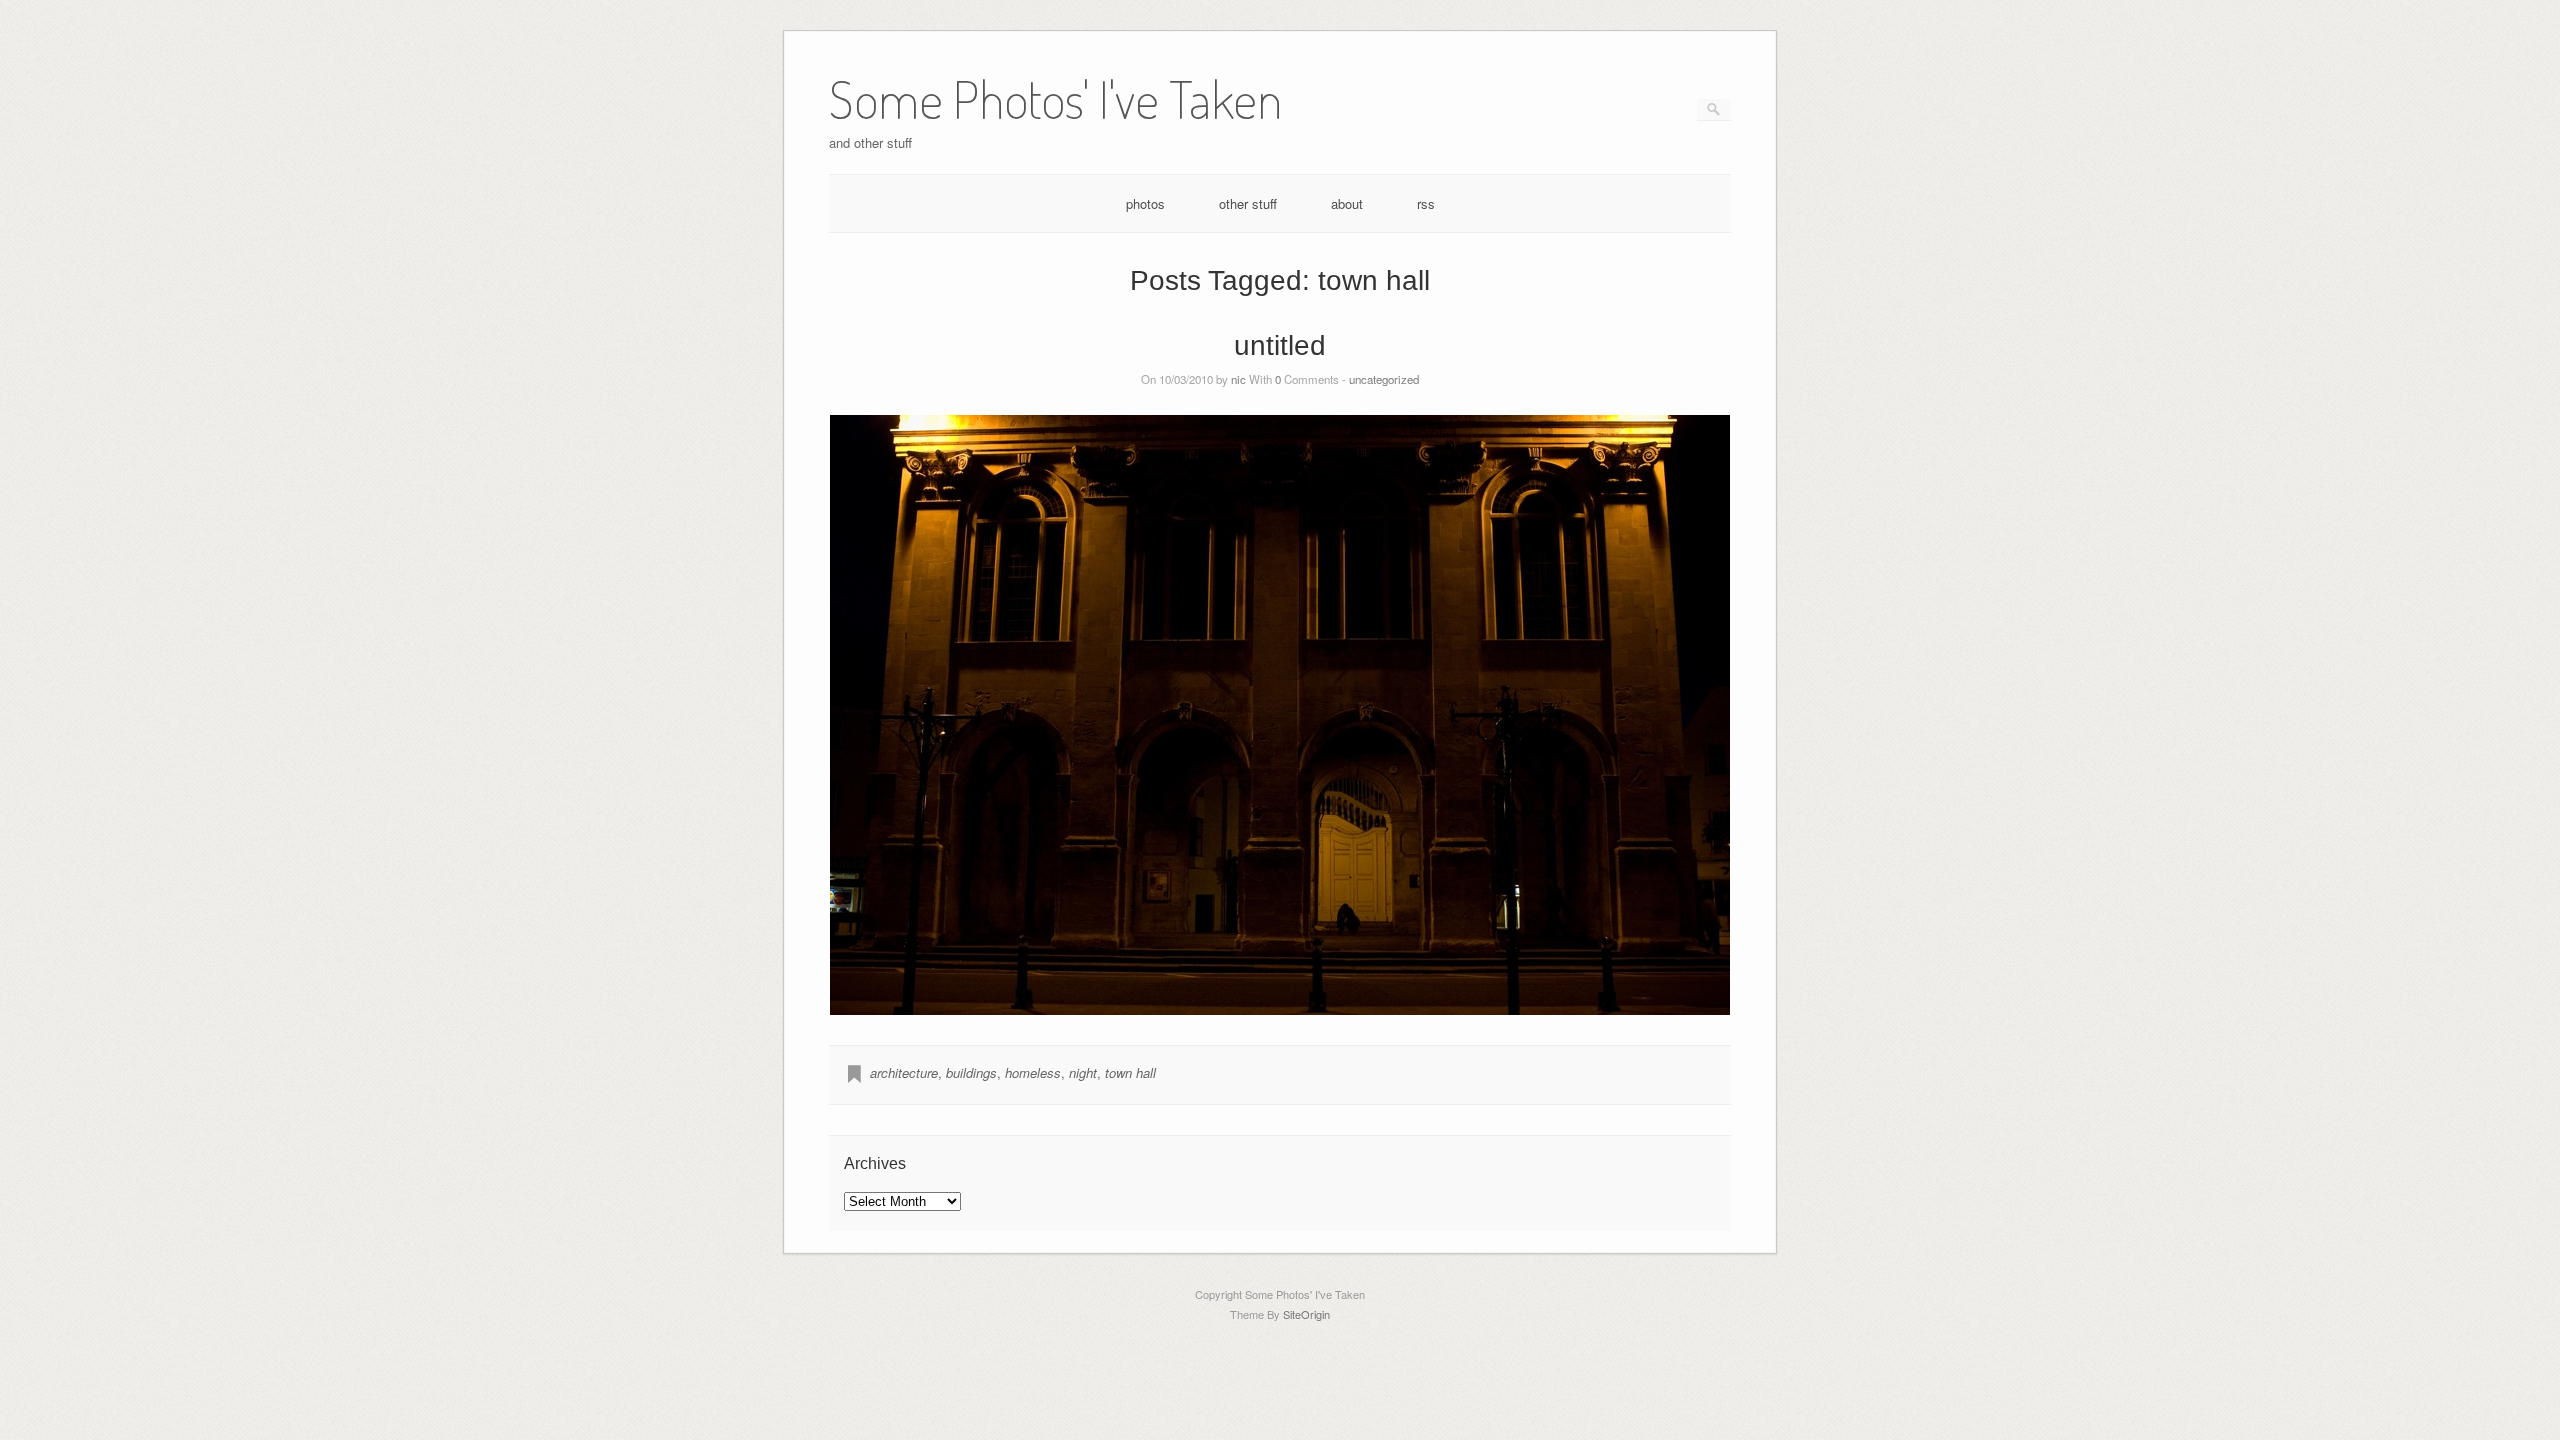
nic (1238, 379)
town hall (1130, 1072)
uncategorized (1384, 379)
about (1347, 203)
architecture (904, 1072)
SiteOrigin (1306, 1314)
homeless (1033, 1072)
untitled (1280, 345)
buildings (971, 1072)
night (1083, 1072)
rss (1426, 203)
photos (1145, 203)
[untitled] (1280, 715)
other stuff (1248, 203)
